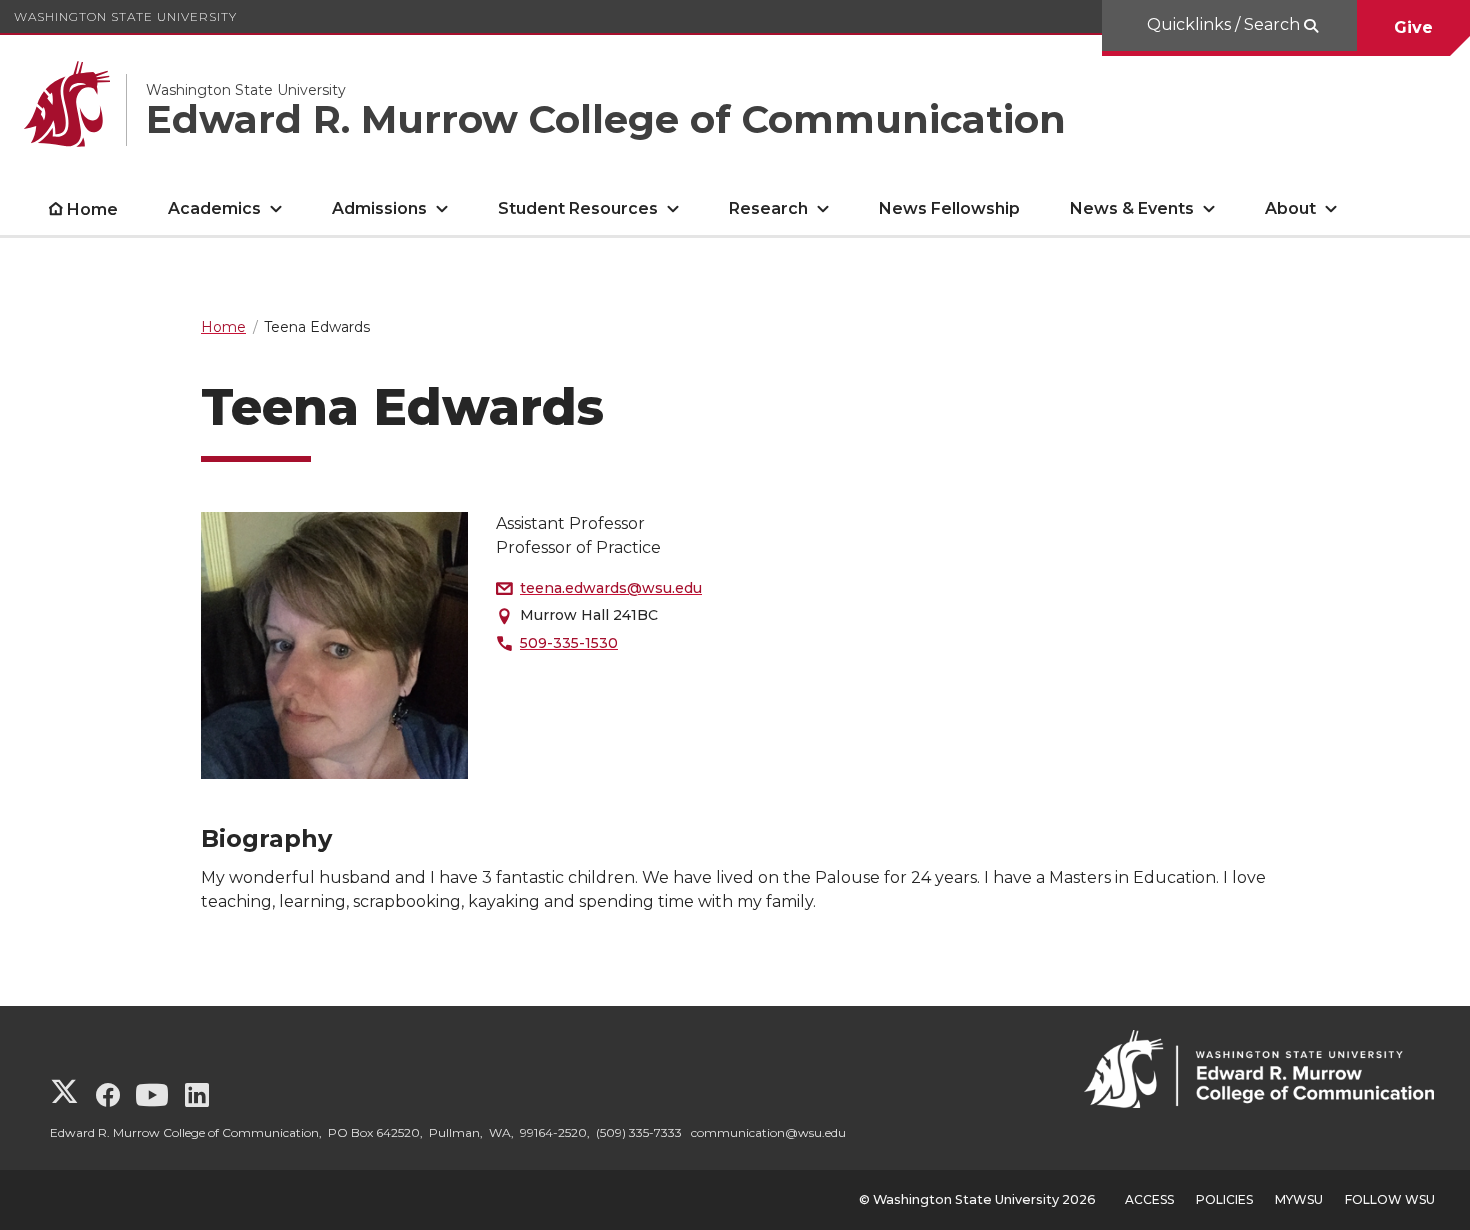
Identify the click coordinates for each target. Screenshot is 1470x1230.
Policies (1224, 1199)
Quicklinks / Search (1225, 24)
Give (1413, 27)
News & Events (1132, 208)
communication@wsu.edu (768, 1132)
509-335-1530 (569, 643)
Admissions (379, 208)
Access (1149, 1199)
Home (92, 209)
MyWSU (1299, 1199)
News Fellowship (949, 208)
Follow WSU (1390, 1199)
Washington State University (125, 16)
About (1290, 208)
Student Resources (578, 208)
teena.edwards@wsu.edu (611, 588)
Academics (214, 208)
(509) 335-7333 (639, 1132)
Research (768, 208)
